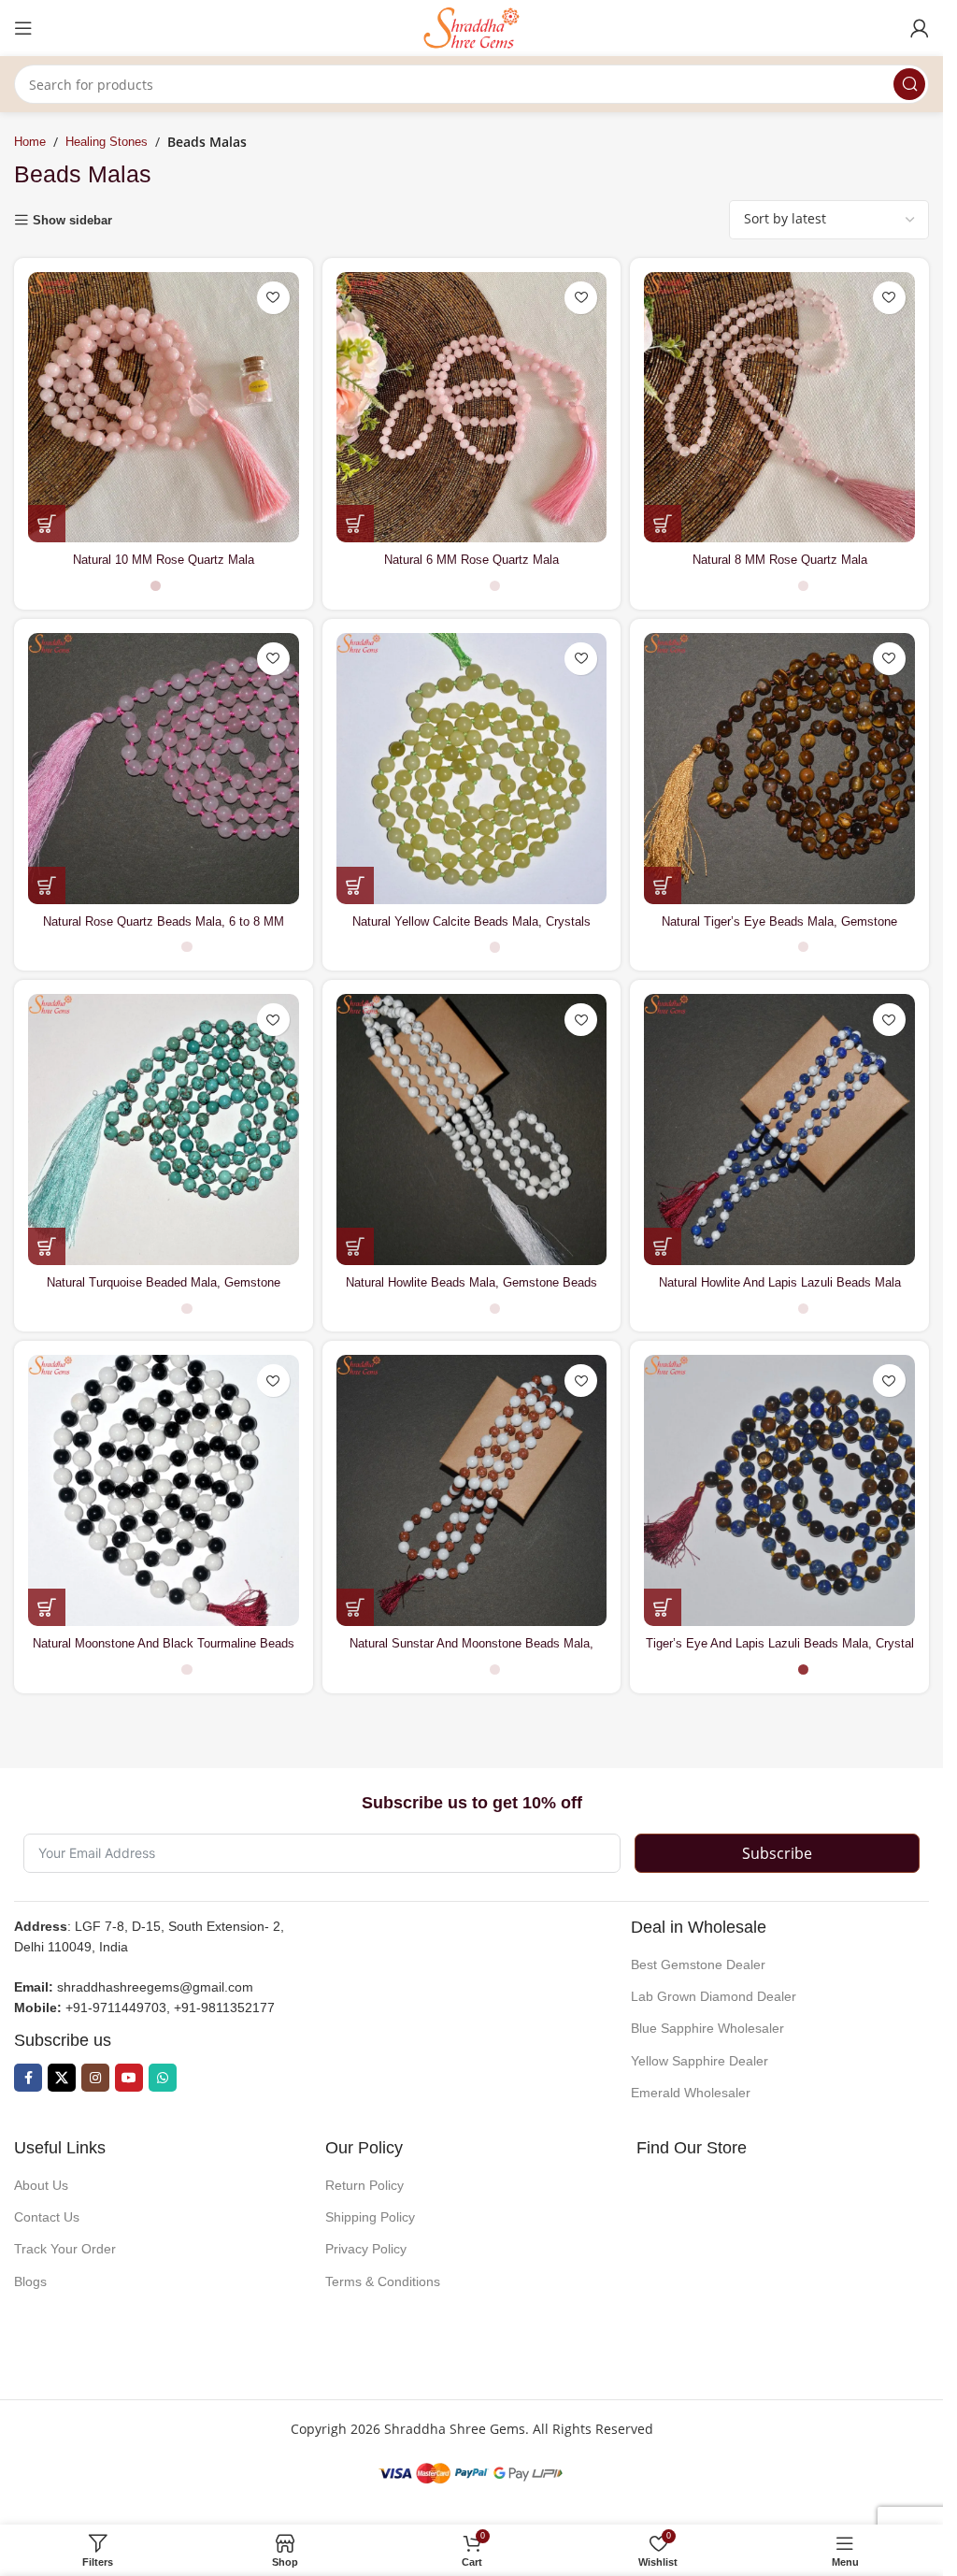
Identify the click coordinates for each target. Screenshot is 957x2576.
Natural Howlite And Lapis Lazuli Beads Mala (780, 1282)
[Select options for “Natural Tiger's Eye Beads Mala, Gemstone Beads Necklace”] (663, 885)
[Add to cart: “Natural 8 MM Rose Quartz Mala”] (663, 524)
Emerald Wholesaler (691, 2093)
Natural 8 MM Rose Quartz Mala (780, 560)
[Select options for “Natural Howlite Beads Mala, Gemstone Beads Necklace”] (355, 1246)
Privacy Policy (366, 2249)
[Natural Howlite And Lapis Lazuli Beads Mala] (779, 1130)
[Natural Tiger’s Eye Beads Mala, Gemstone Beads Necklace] (779, 769)
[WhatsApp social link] (163, 2078)
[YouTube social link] (129, 2078)
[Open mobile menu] (23, 28)
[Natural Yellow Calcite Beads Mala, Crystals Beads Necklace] (472, 769)
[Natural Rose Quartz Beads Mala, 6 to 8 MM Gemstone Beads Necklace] (164, 769)
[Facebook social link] (28, 2078)
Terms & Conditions (383, 2281)
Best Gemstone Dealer (698, 1964)
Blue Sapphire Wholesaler (707, 2028)
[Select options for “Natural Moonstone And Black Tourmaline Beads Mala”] (47, 1607)
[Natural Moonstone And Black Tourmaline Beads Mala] (164, 1490)
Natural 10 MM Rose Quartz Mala (164, 560)
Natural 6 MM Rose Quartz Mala (471, 560)
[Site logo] (472, 27)
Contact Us (47, 2217)
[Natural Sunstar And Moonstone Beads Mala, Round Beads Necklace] (472, 1490)
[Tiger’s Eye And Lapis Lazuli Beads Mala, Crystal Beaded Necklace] (779, 1490)
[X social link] (62, 2078)
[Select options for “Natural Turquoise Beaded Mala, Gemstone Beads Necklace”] (47, 1246)
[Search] (909, 84)
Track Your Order (65, 2249)
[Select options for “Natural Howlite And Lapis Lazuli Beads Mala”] (663, 1246)
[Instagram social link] (95, 2078)
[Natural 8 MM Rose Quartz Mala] (779, 408)
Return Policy (364, 2185)
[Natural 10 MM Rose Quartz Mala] (164, 408)
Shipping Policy (370, 2217)
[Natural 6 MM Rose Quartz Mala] (472, 408)
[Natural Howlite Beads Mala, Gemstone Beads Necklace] (472, 1130)
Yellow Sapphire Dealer (700, 2061)
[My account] (920, 28)
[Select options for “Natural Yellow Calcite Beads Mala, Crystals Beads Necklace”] (355, 885)
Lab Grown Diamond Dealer (714, 1996)
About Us (41, 2185)
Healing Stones (107, 142)
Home (30, 142)
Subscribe (777, 1853)
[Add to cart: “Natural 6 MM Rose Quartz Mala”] (355, 524)
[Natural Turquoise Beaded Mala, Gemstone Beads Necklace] (164, 1130)
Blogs (30, 2281)
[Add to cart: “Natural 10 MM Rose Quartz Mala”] (47, 524)
